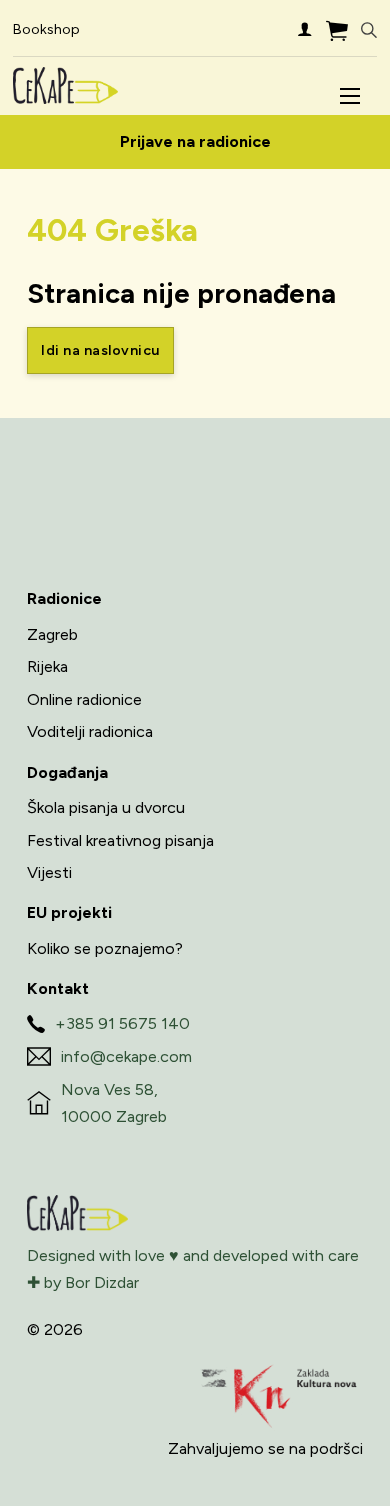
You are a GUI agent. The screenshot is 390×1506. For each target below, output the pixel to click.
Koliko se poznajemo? (105, 948)
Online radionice (84, 699)
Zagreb (52, 634)
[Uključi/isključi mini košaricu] (337, 30)
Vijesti (49, 872)
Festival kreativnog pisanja (120, 840)
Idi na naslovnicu (100, 350)
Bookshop (46, 29)
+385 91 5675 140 (122, 1023)
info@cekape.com (126, 1056)
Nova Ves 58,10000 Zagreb (114, 1103)
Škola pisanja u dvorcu (106, 807)
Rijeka (47, 666)
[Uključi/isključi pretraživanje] (369, 30)
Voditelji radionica (90, 731)
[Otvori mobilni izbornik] (350, 96)
